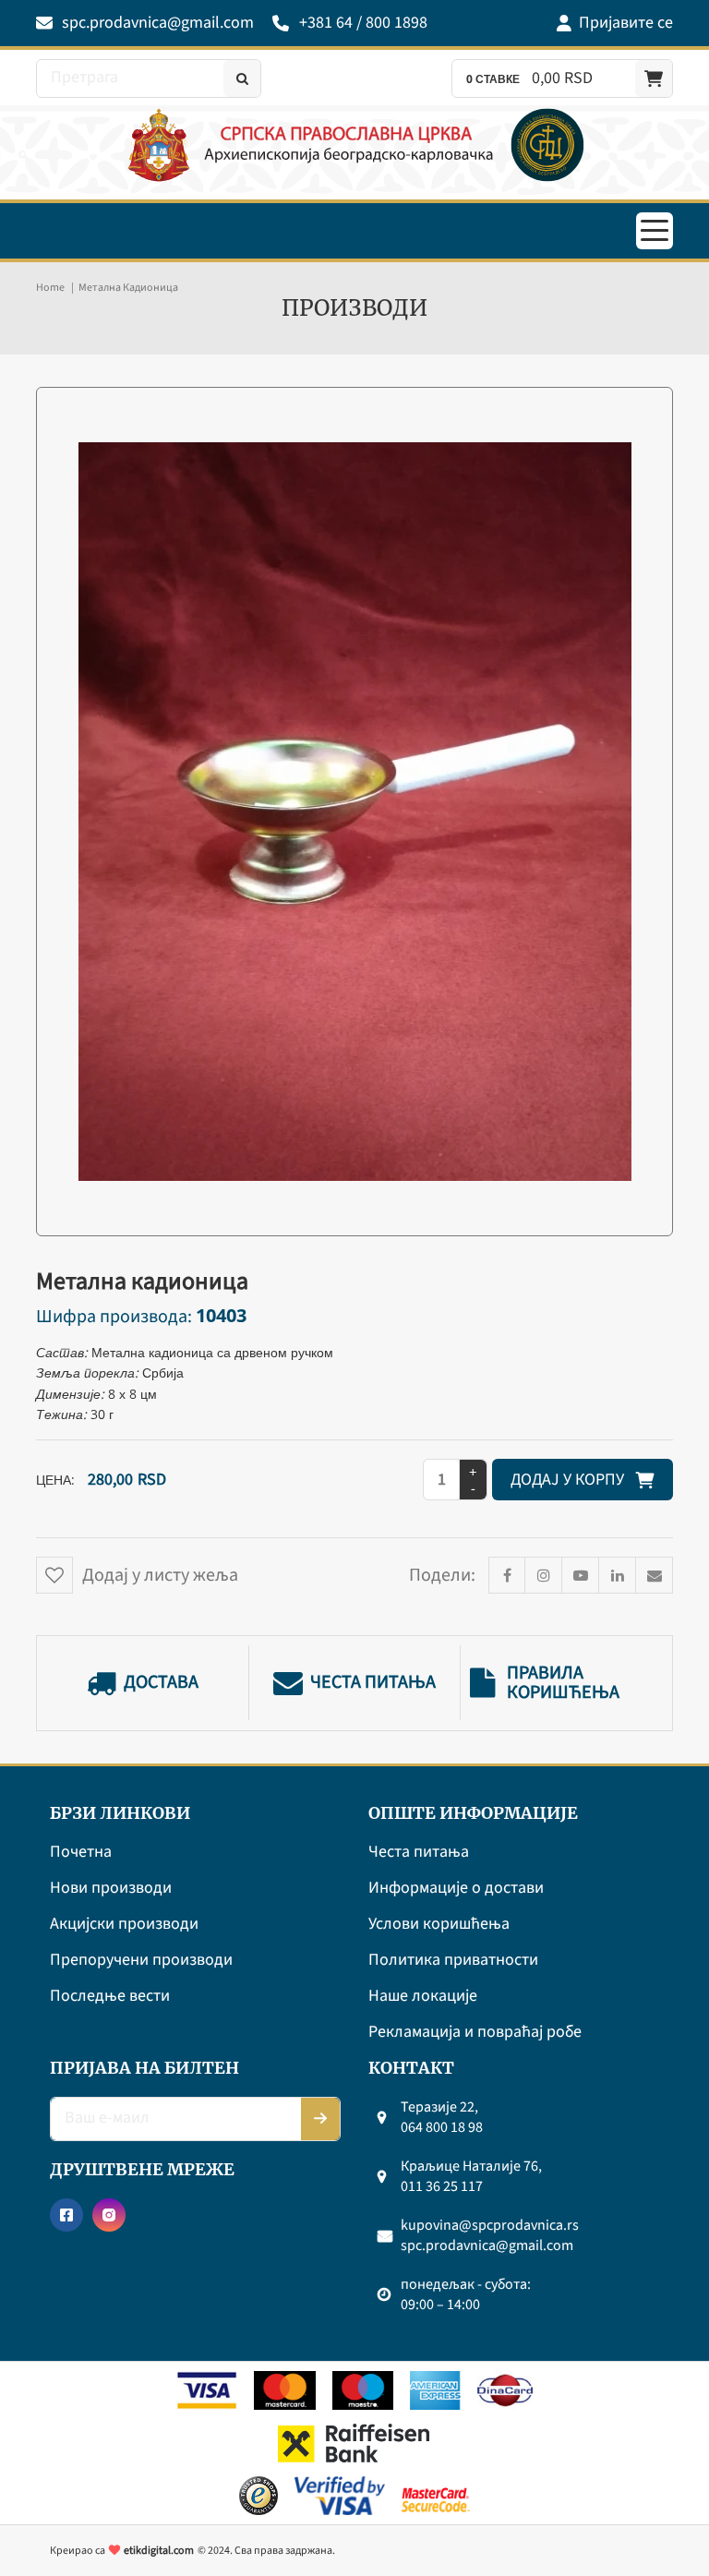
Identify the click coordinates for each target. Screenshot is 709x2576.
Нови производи (111, 1889)
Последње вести (110, 1997)
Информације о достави (456, 1889)
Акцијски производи (124, 1925)
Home (50, 288)
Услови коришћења (439, 1925)
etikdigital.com (159, 2551)
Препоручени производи (141, 1961)
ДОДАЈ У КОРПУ (573, 1480)
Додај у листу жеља (160, 1575)
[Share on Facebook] (507, 1575)
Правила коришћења (563, 1683)
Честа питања (373, 1683)
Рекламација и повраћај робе (475, 2033)
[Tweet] (544, 1575)
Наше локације (423, 1997)
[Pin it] (581, 1575)
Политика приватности (453, 1961)
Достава (161, 1683)
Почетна (81, 1853)
